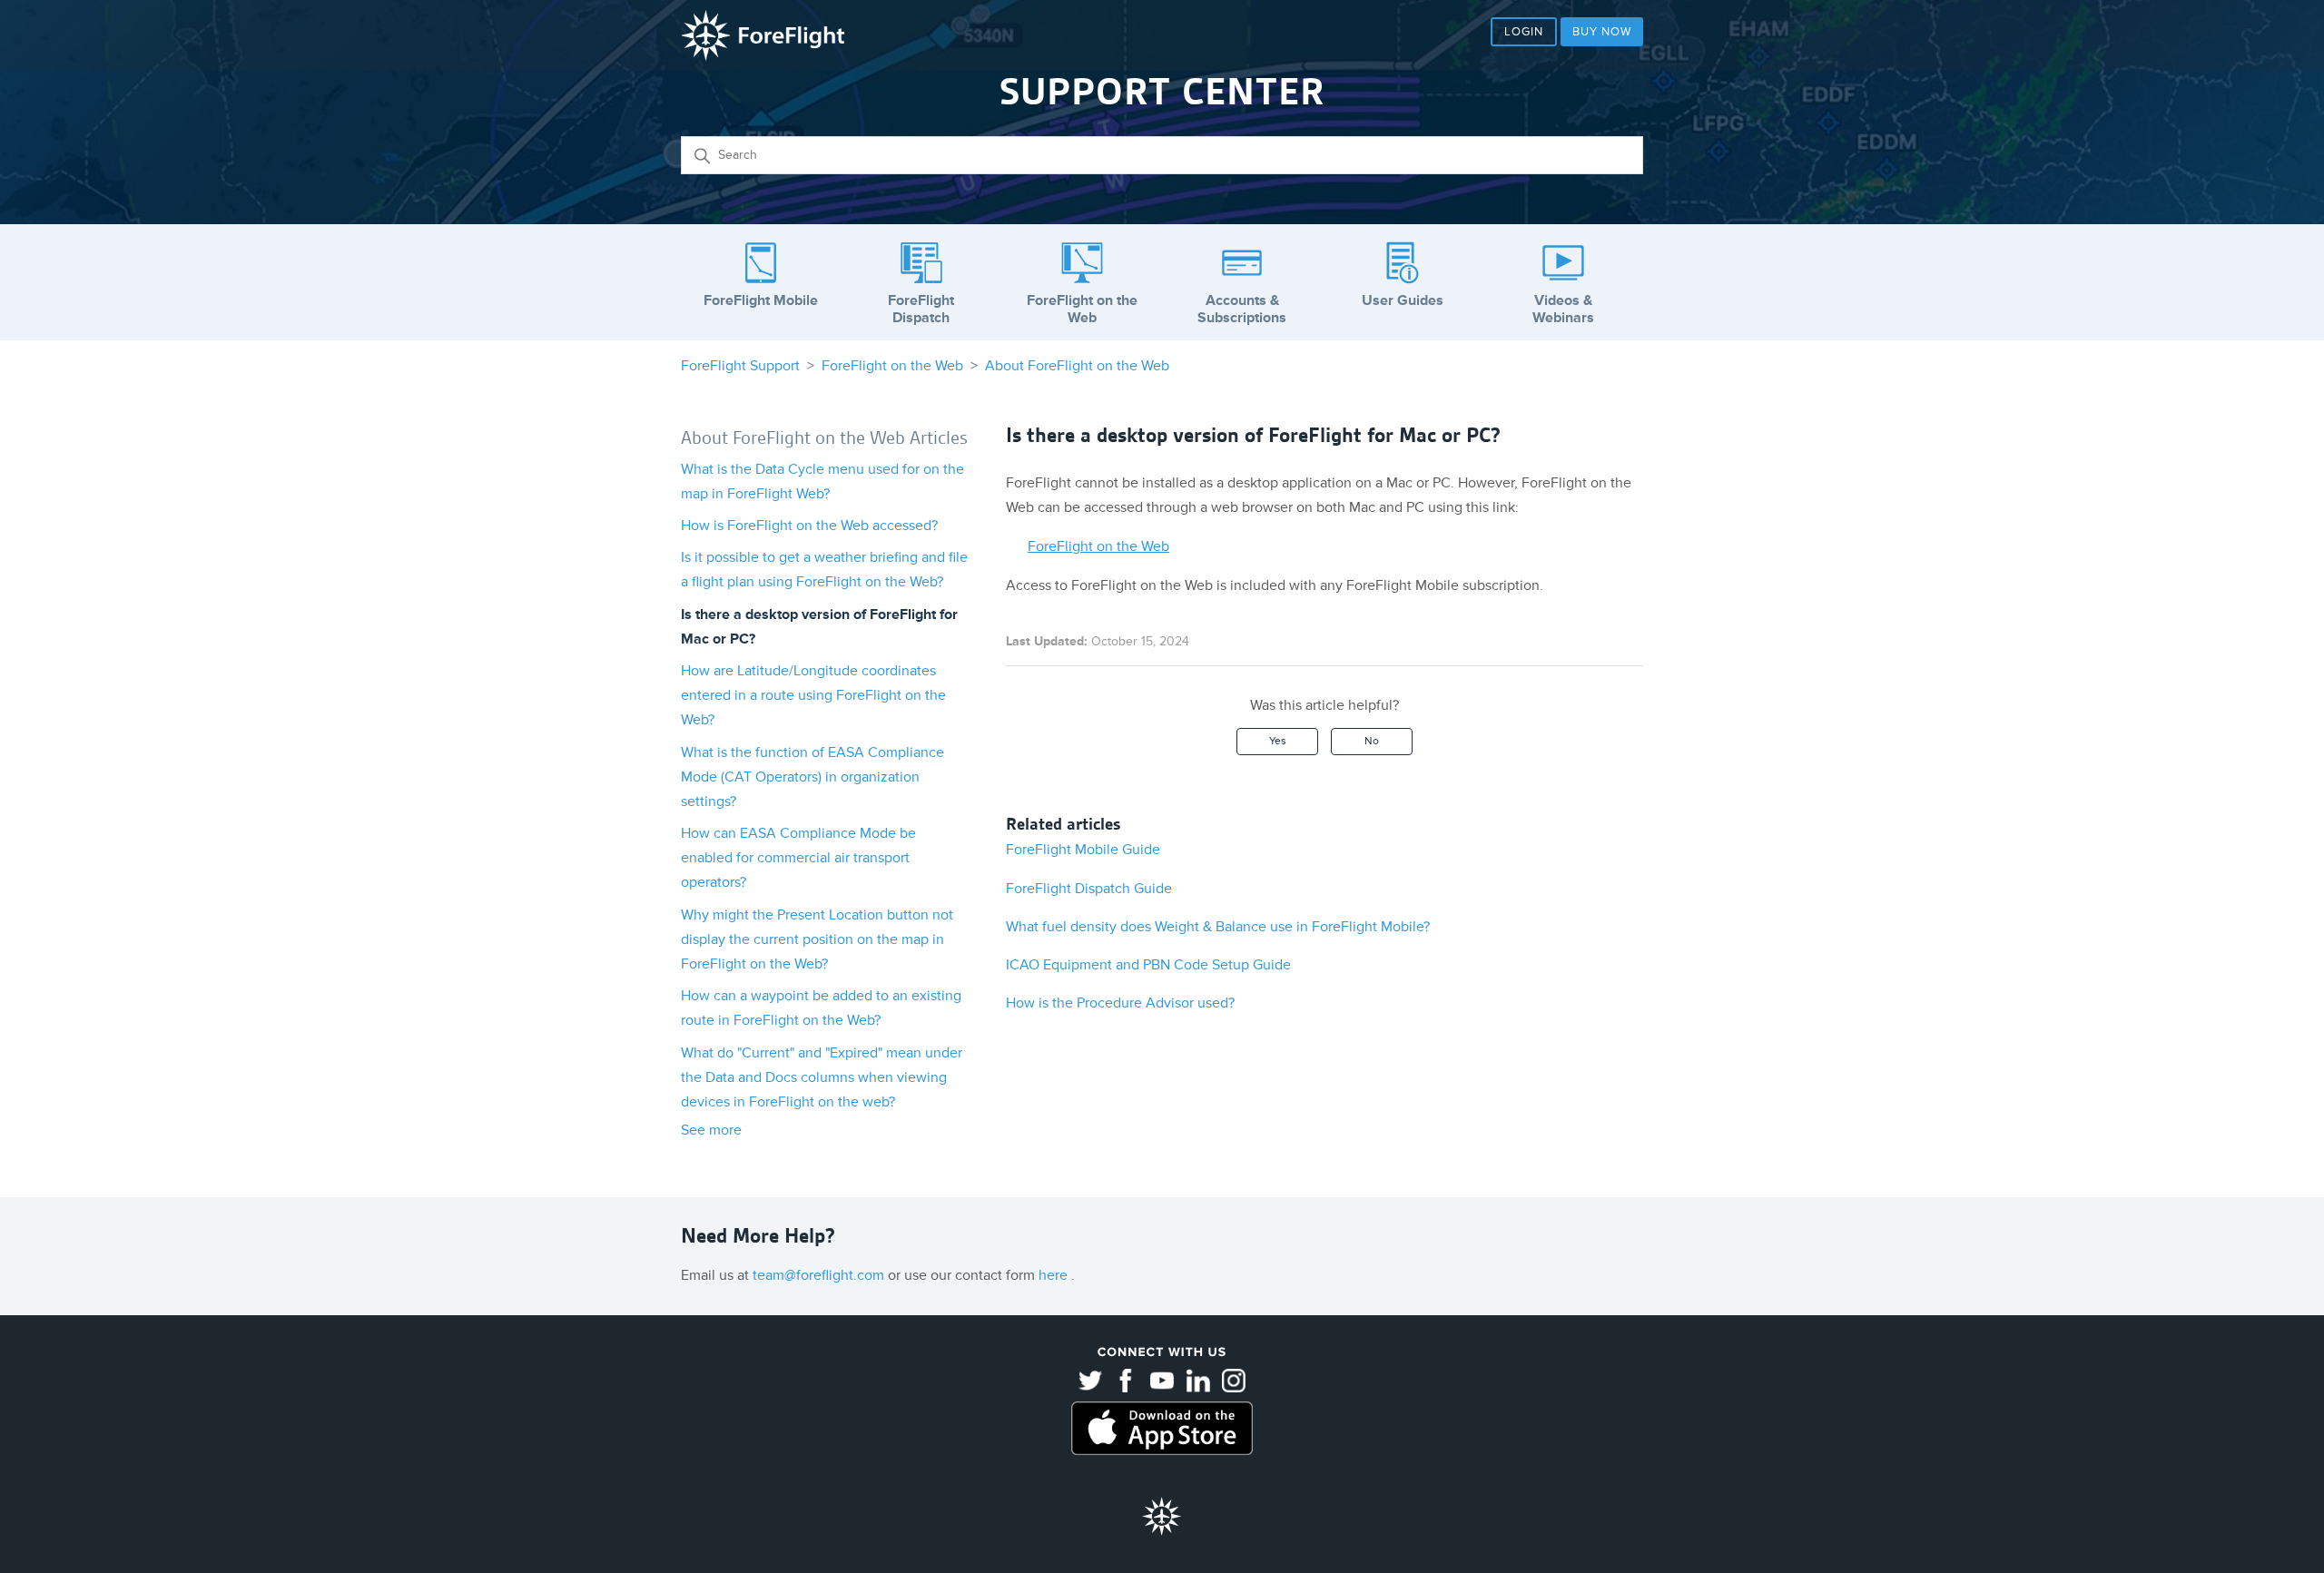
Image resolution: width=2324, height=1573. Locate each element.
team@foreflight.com (820, 1275)
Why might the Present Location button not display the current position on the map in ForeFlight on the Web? (817, 939)
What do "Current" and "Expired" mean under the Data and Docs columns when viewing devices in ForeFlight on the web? (822, 1077)
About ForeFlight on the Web (1077, 366)
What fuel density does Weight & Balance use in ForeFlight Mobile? (1218, 927)
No (1372, 741)
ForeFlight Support (740, 366)
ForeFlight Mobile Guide (1083, 850)
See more (711, 1130)
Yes (1278, 741)
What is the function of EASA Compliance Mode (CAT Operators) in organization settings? (812, 777)
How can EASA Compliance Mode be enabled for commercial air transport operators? (798, 858)
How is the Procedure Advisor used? (1120, 1003)
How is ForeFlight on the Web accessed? (809, 526)
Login (1524, 32)
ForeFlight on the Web (892, 366)
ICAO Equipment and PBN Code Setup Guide (1148, 965)
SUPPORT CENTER (1162, 92)
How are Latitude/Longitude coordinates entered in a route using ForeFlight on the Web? (813, 695)
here (1055, 1275)
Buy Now (1602, 32)
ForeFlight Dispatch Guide (1089, 889)
